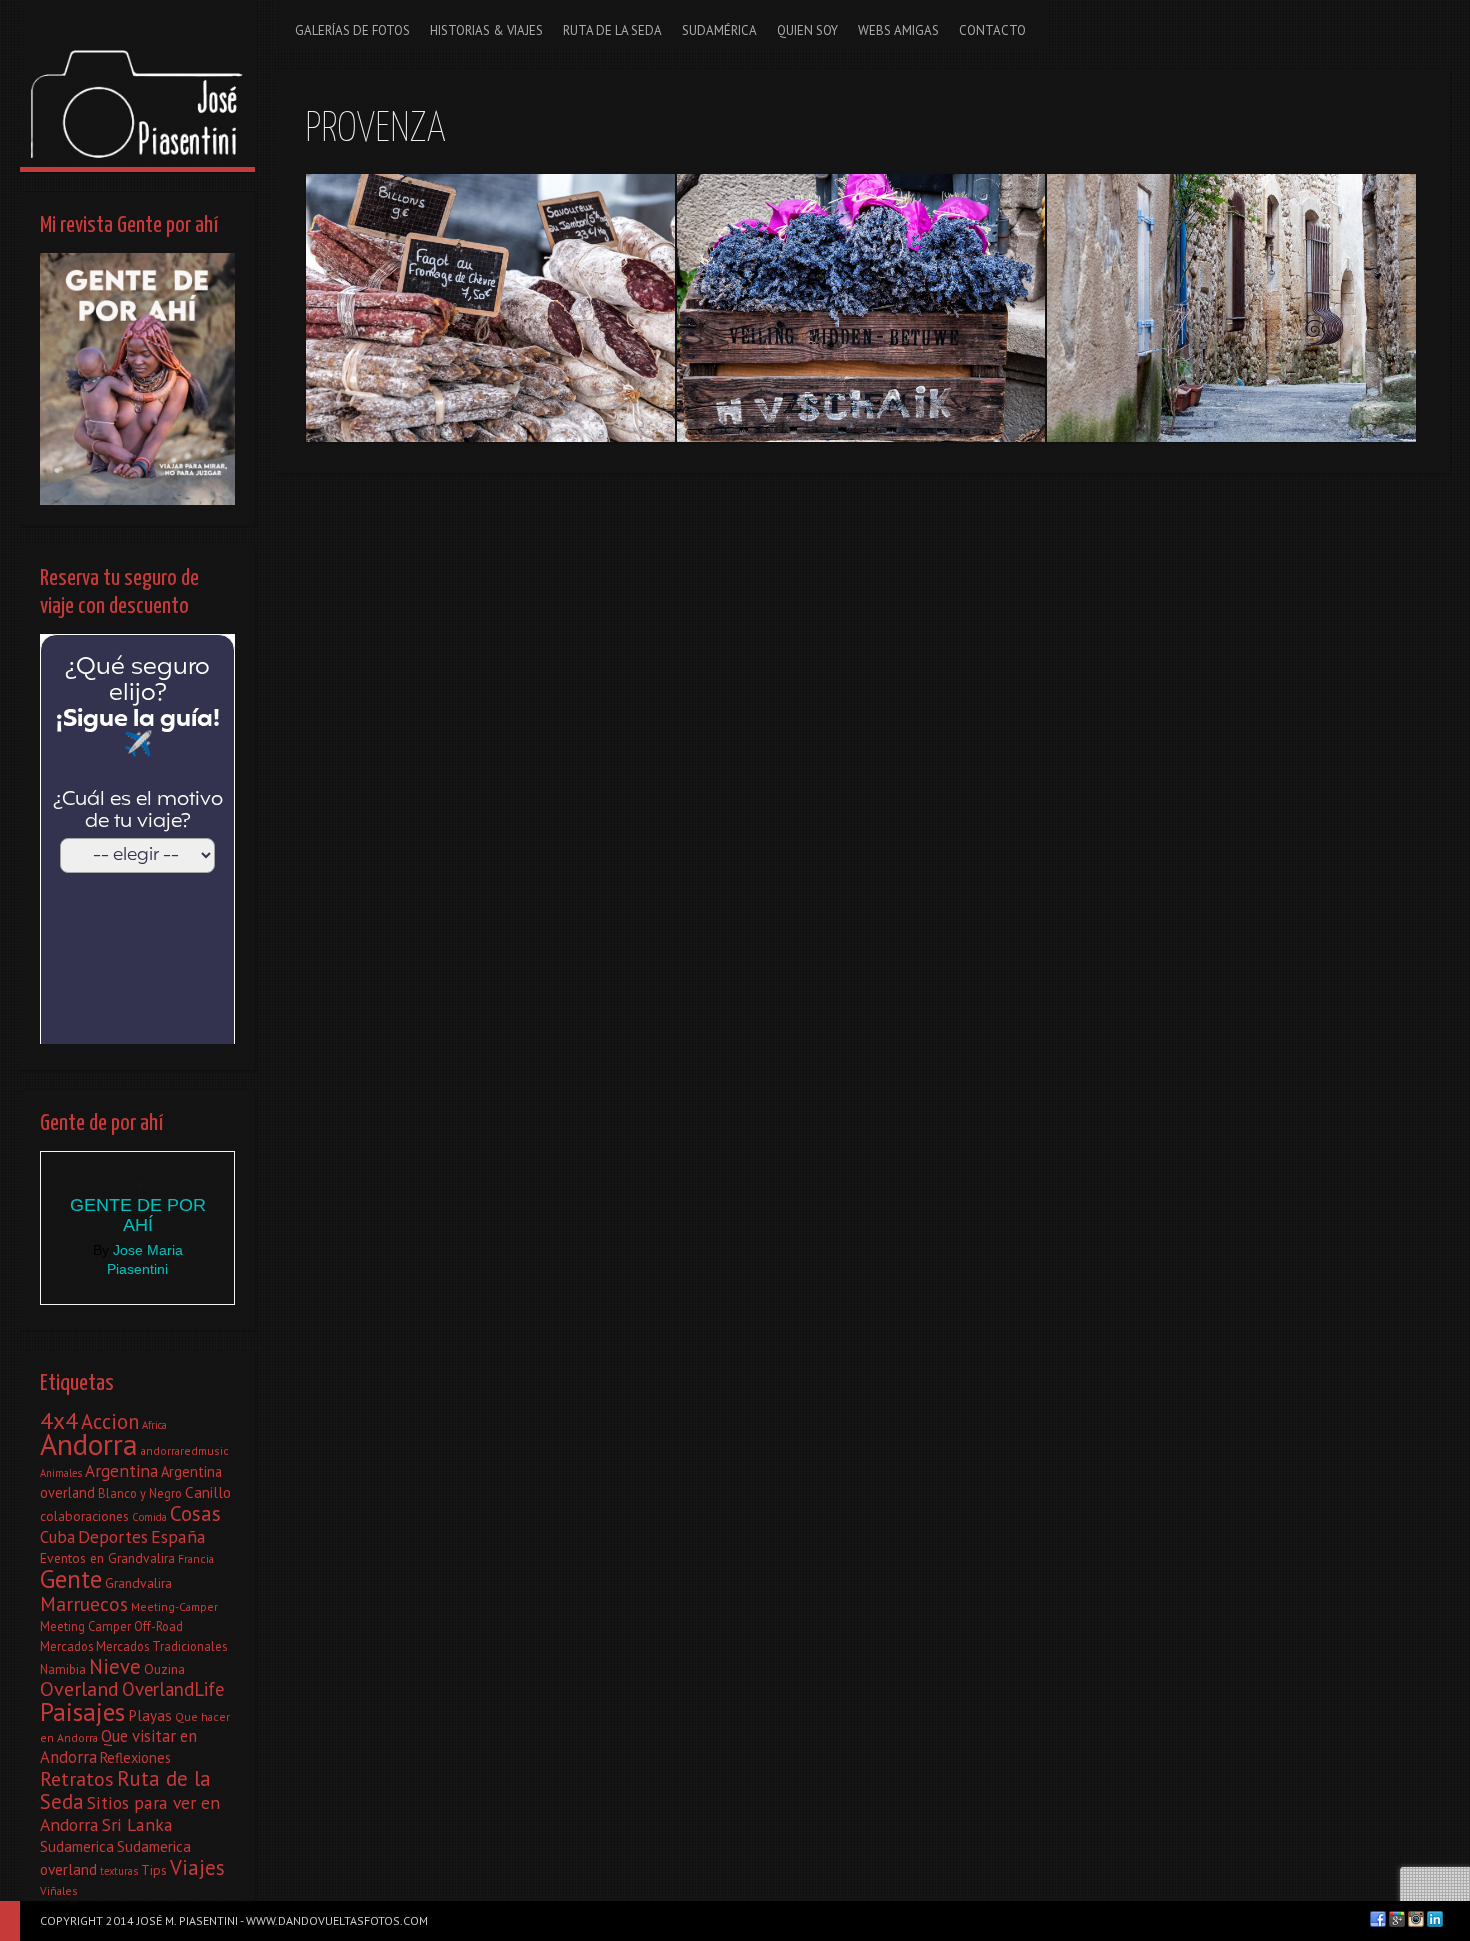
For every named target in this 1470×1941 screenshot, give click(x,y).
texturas (119, 1871)
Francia (196, 1558)
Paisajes (82, 1711)
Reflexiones (135, 1757)
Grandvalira (138, 1583)
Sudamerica (77, 1846)
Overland (79, 1689)
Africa (154, 1425)
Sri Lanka (137, 1824)
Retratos (77, 1779)
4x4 (59, 1420)
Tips (154, 1870)
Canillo (208, 1492)
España (178, 1536)
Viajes (197, 1867)
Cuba (57, 1537)
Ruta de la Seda (125, 1790)
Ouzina (164, 1669)
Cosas (195, 1513)
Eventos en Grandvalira (107, 1558)
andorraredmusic (185, 1450)
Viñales (59, 1890)
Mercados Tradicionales (161, 1646)
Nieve (115, 1666)
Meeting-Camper (174, 1606)
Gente (71, 1578)
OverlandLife (173, 1689)
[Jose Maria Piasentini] (137, 83)
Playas (150, 1715)
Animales (61, 1473)
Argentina (121, 1470)
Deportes (113, 1536)
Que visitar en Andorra (118, 1746)
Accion (110, 1421)
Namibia (63, 1669)
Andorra (89, 1444)
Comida (149, 1517)
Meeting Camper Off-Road (111, 1626)
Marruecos (84, 1603)
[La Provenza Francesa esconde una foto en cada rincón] (1231, 308)
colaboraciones (84, 1516)
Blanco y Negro (140, 1493)
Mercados (66, 1646)
